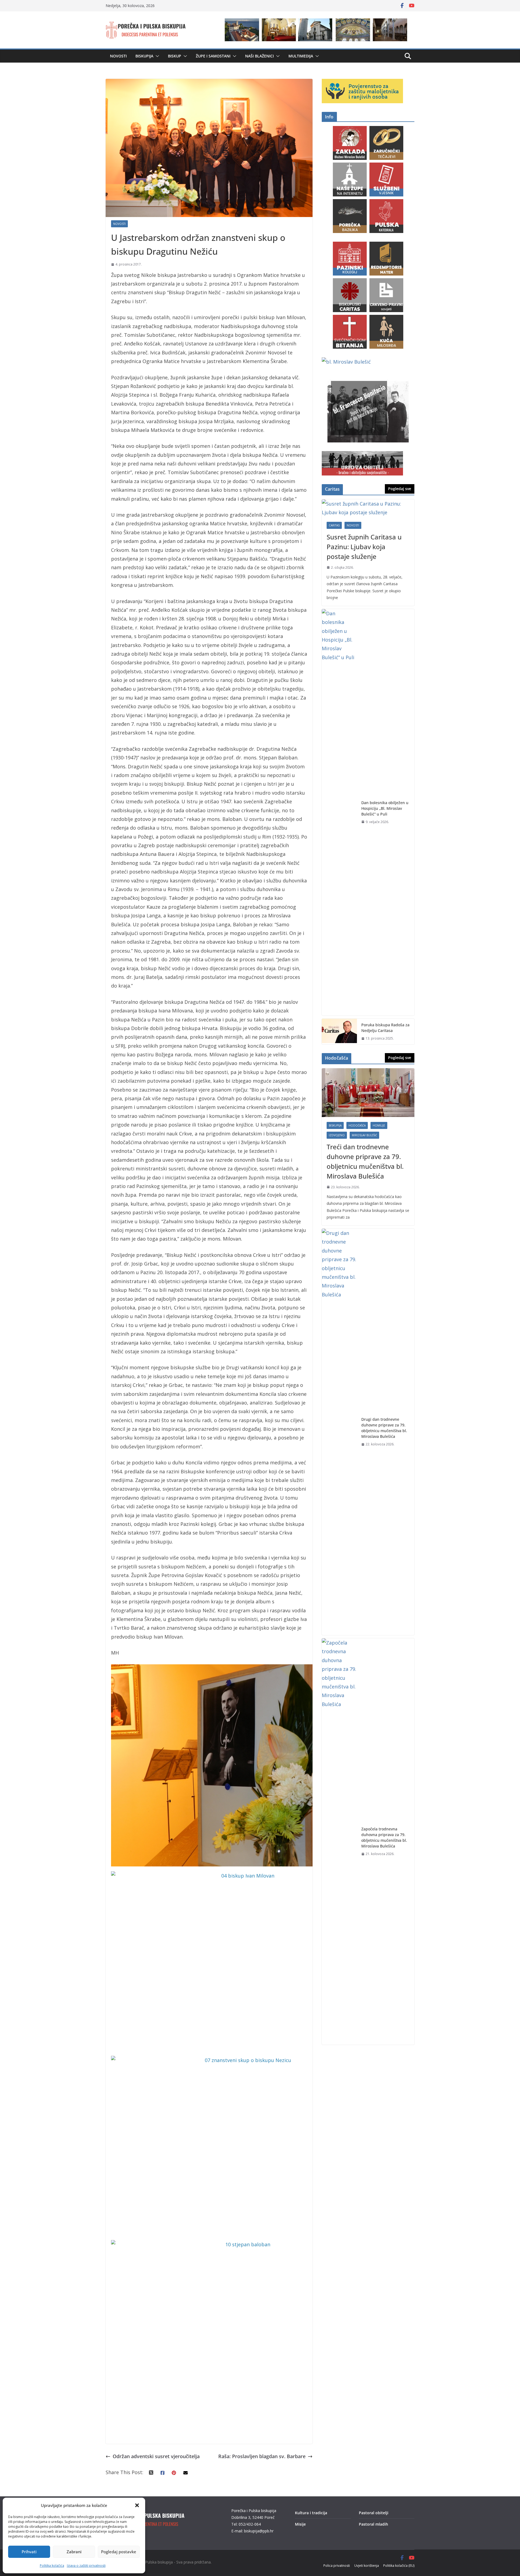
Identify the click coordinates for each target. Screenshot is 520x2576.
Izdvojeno (337, 1135)
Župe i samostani (213, 56)
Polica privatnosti (337, 2566)
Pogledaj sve (400, 489)
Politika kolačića (52, 2566)
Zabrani (74, 2552)
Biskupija (144, 56)
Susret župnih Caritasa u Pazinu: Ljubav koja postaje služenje (364, 547)
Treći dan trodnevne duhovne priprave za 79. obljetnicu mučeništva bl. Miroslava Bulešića (365, 1161)
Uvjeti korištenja (367, 2566)
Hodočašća (357, 1125)
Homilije (379, 1125)
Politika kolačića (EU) (399, 2566)
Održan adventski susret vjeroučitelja (156, 2456)
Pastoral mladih (373, 2524)
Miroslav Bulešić (364, 1135)
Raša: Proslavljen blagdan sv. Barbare (262, 2456)
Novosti (118, 56)
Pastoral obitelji (374, 2513)
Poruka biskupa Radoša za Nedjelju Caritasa (385, 1028)
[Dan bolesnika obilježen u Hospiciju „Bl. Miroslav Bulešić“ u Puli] (339, 812)
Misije (300, 2524)
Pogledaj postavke (119, 2552)
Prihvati (29, 2552)
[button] (137, 2505)
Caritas (334, 525)
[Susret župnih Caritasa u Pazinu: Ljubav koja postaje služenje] (368, 508)
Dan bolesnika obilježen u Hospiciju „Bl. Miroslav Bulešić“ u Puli (385, 808)
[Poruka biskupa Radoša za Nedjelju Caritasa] (339, 1032)
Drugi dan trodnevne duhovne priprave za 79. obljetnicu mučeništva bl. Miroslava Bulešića (384, 1428)
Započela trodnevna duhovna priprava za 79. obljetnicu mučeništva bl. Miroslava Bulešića (384, 1837)
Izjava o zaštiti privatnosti (86, 2566)
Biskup (175, 56)
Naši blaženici (259, 56)
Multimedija (301, 56)
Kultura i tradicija (311, 2513)
